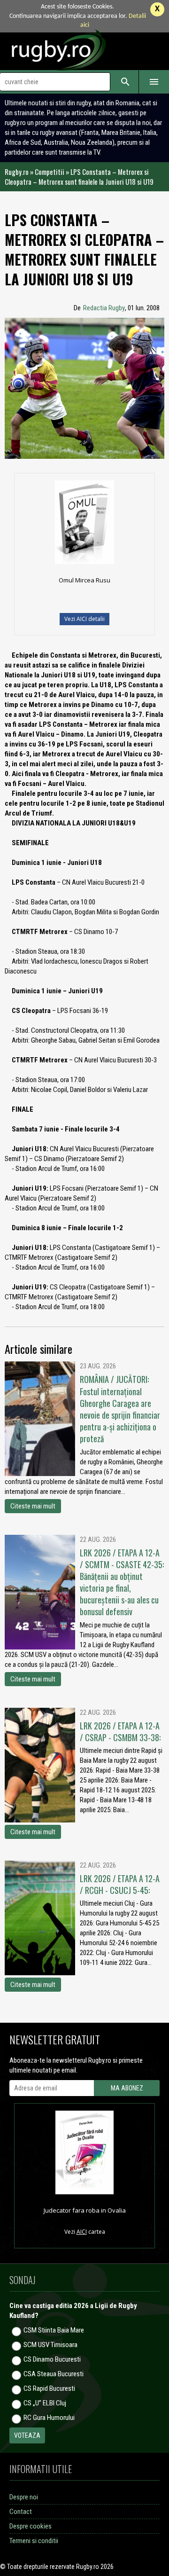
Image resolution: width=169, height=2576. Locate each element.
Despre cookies (31, 2526)
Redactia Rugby (104, 308)
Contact (21, 2512)
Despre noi (24, 2497)
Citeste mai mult (33, 1506)
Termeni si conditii (34, 2541)
